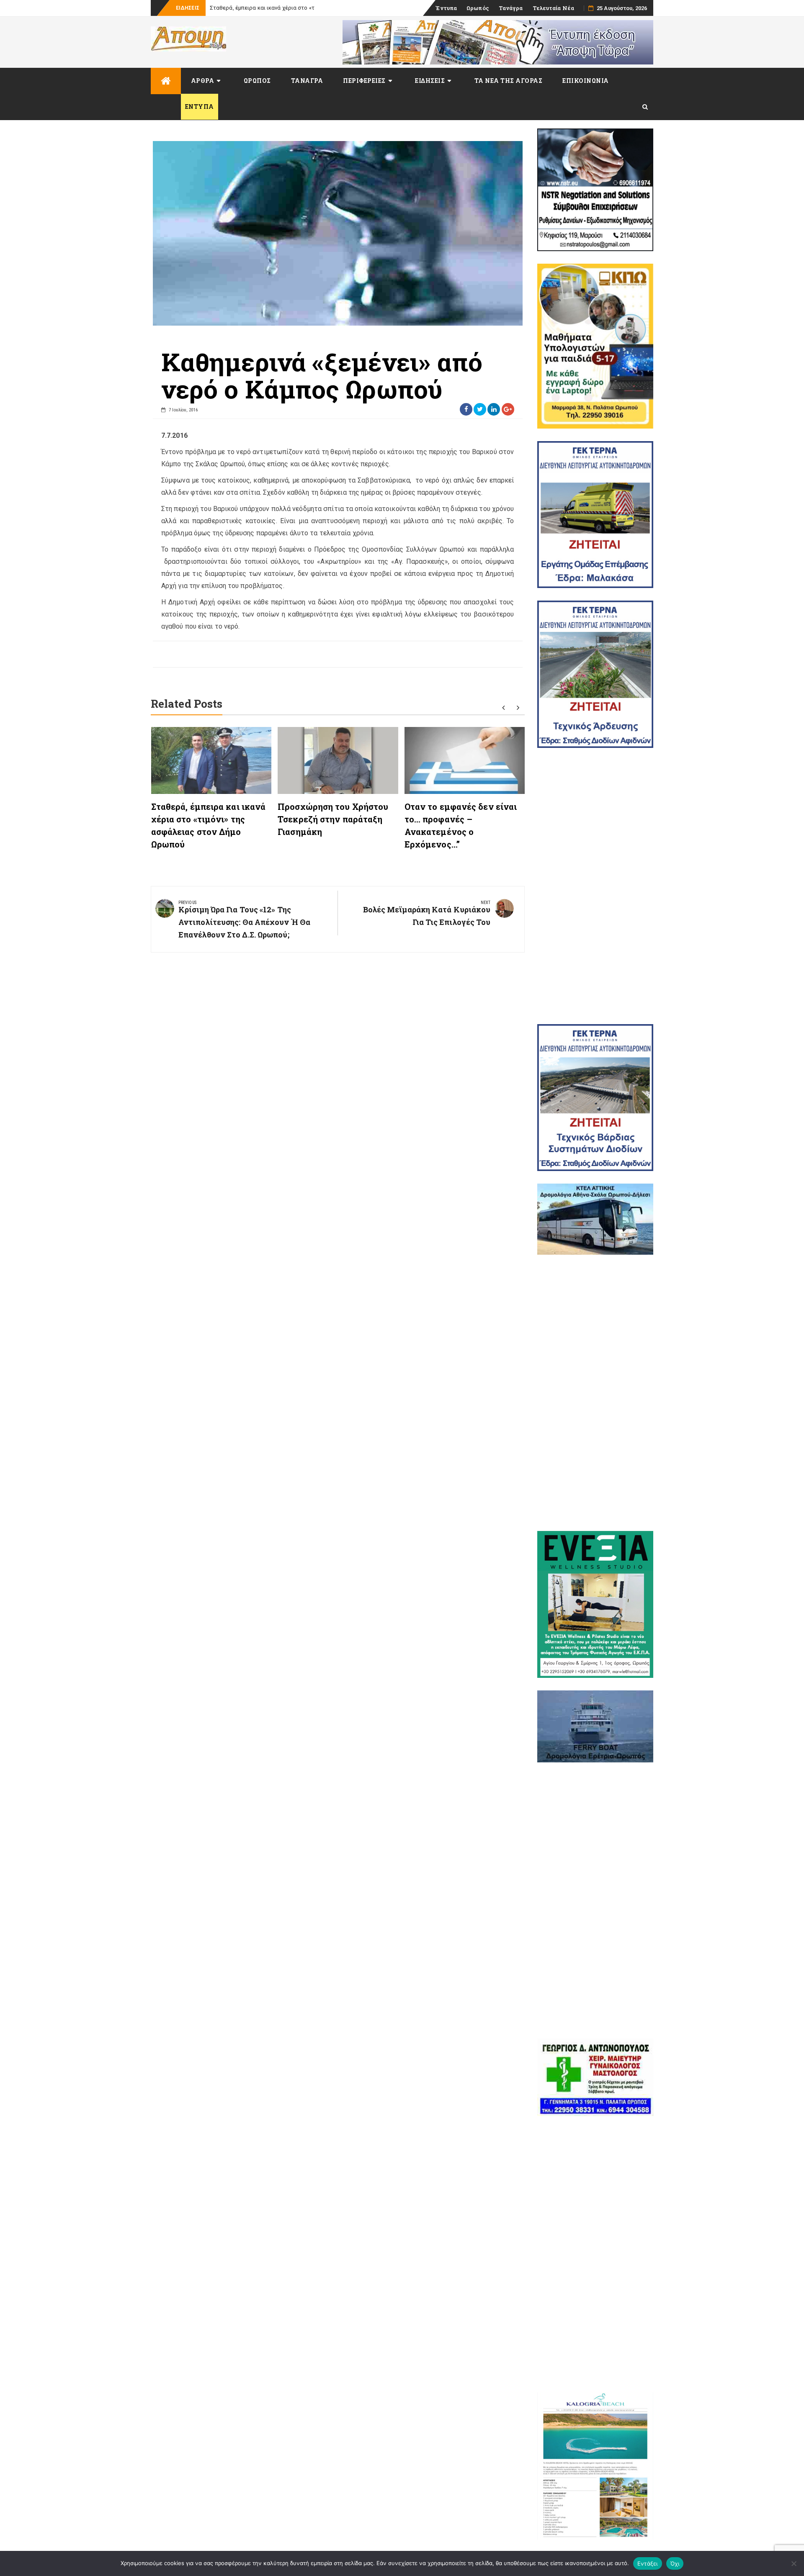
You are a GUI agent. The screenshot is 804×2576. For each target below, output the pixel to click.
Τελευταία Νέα (553, 8)
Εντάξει (648, 2563)
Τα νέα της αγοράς (509, 81)
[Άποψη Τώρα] (166, 81)
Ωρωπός (478, 8)
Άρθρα (203, 81)
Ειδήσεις (430, 81)
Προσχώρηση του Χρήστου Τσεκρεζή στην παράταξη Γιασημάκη (333, 819)
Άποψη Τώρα (227, 8)
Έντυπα (446, 8)
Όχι (675, 2563)
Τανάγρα (511, 8)
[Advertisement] (595, 886)
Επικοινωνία (586, 81)
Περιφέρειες (364, 81)
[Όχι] (794, 2563)
